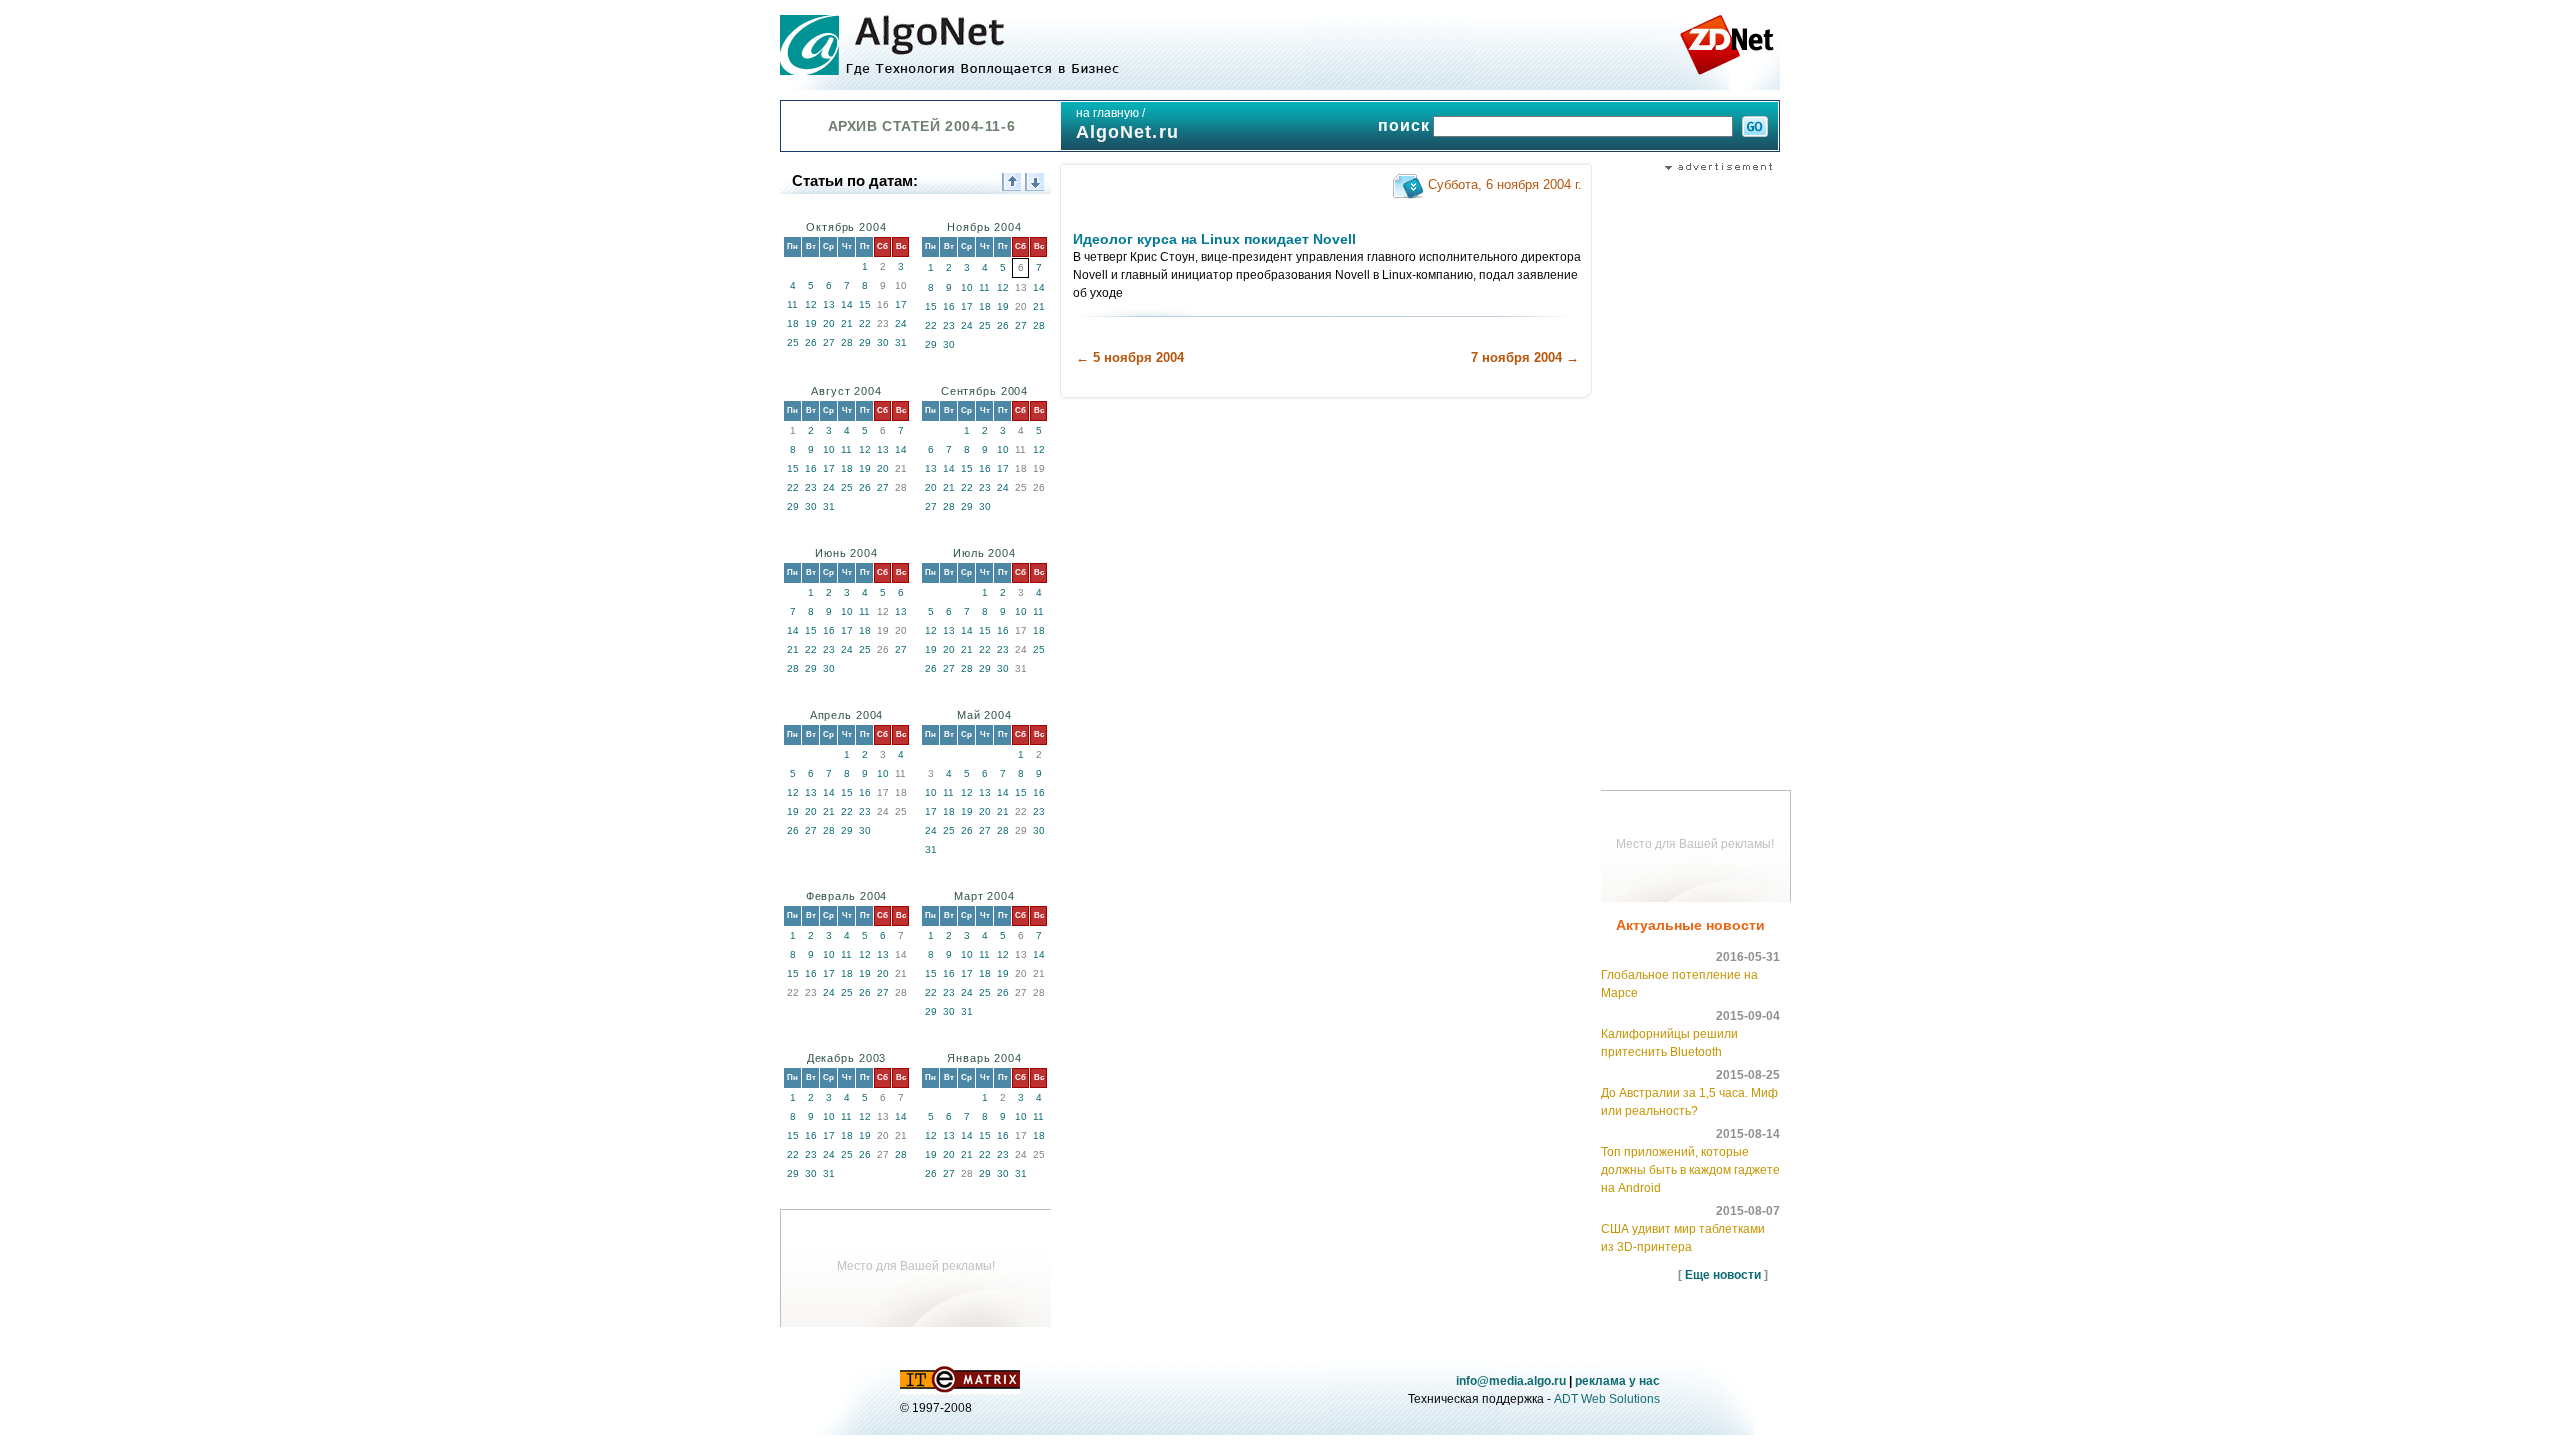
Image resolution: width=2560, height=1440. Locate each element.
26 (811, 342)
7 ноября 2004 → (1525, 357)
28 (847, 342)
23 (949, 325)
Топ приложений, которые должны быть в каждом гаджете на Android (1690, 1170)
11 (792, 304)
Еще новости (1723, 1275)
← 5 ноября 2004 (1130, 357)
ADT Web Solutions (1607, 1399)
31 (901, 342)
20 (829, 323)
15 (865, 304)
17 (901, 304)
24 (901, 323)
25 (793, 342)
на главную (1107, 113)
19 (811, 323)
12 (811, 304)
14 (847, 304)
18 (793, 323)
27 (829, 342)
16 (949, 306)
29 (865, 342)
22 (865, 323)
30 (883, 342)
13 (829, 304)
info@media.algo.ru (1511, 1381)
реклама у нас (1617, 1381)
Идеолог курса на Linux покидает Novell (1214, 239)
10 (967, 287)
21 (847, 323)
